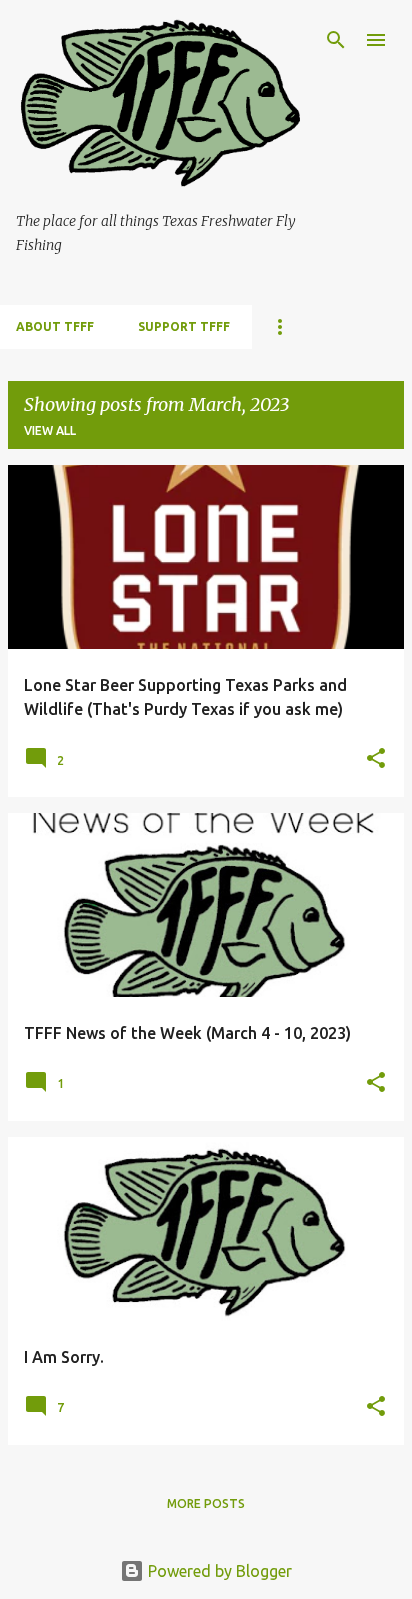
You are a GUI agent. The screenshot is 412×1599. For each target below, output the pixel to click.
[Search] (336, 40)
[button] (376, 759)
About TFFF (55, 326)
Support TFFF (184, 326)
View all (50, 430)
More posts (206, 1503)
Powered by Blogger (218, 1571)
